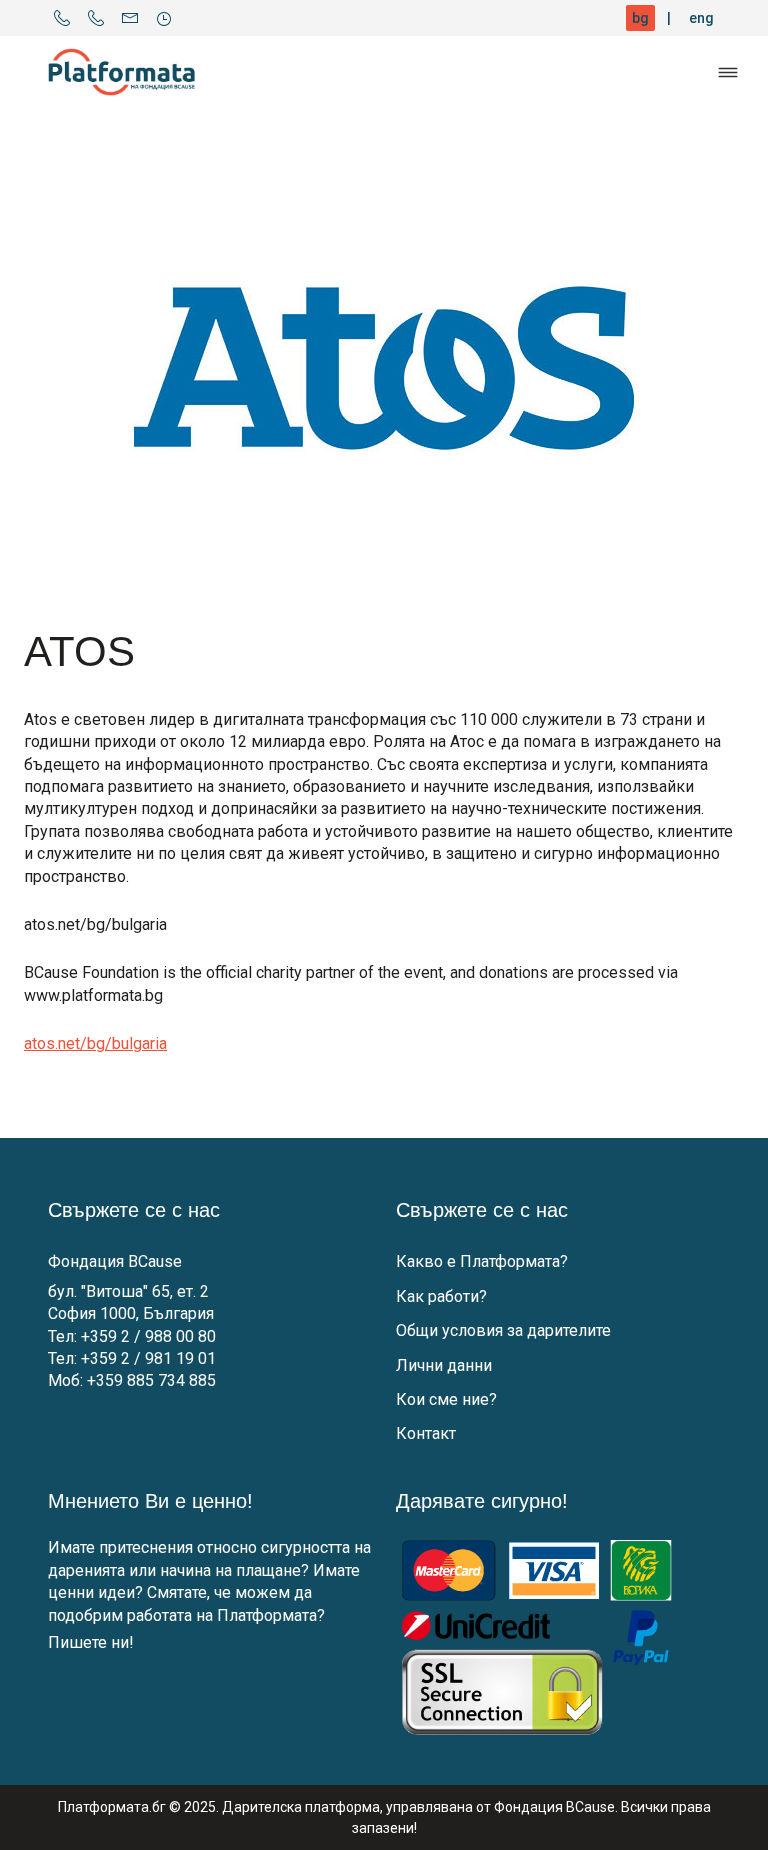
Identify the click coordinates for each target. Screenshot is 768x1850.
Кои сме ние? (446, 1399)
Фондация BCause (115, 1261)
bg (640, 18)
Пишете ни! (91, 1642)
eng (701, 18)
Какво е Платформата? (482, 1261)
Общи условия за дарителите (503, 1330)
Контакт (426, 1433)
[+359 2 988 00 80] (62, 18)
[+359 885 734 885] (96, 18)
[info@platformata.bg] (130, 18)
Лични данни (444, 1365)
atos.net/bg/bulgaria (95, 1043)
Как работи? (441, 1296)
